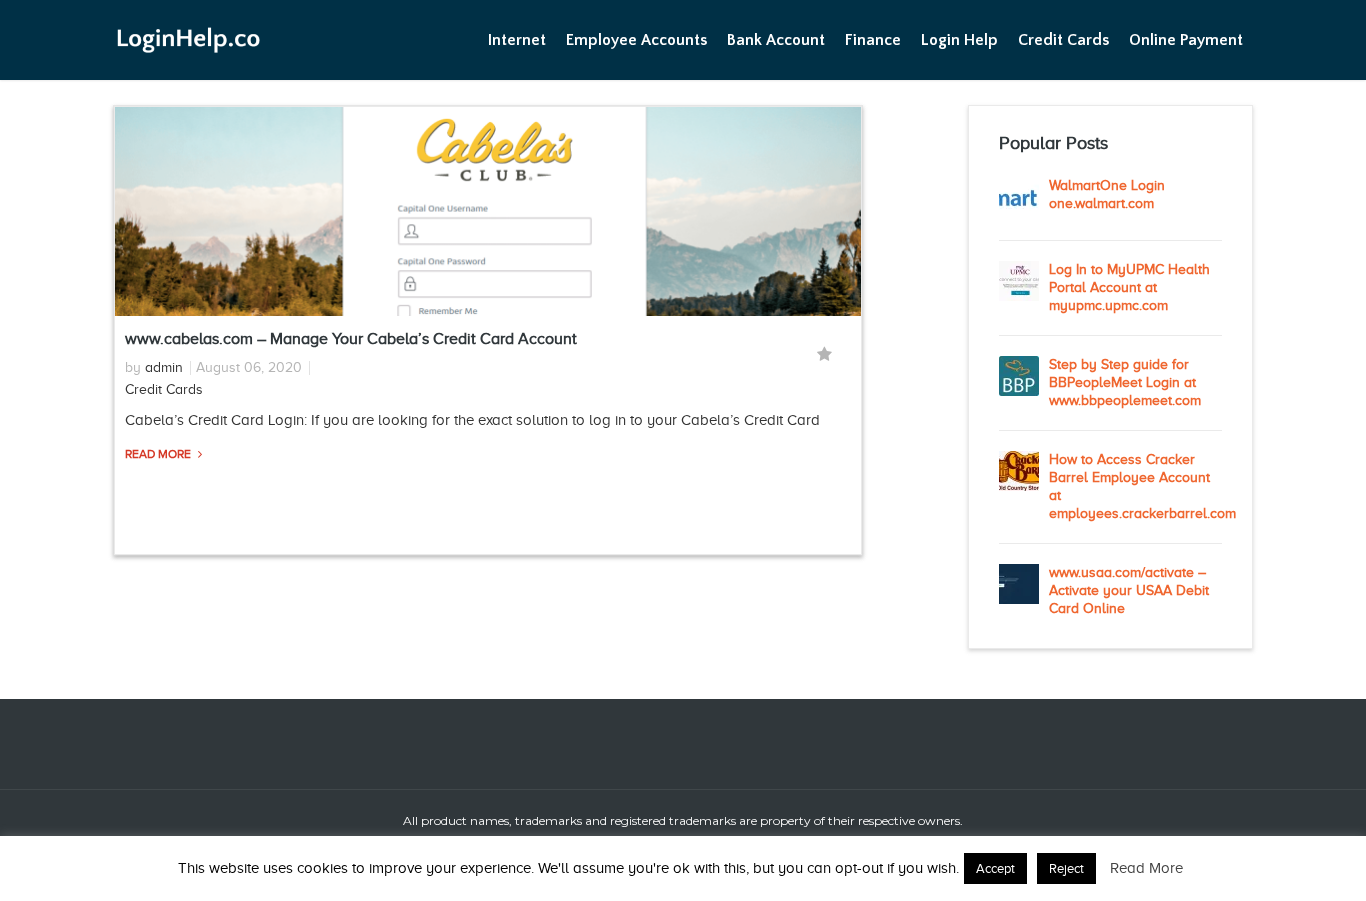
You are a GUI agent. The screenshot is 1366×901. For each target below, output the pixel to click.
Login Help (959, 40)
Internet (517, 40)
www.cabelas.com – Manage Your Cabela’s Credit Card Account (351, 339)
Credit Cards (1063, 40)
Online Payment (1186, 40)
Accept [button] (995, 868)
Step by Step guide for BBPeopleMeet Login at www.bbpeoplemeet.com (1125, 382)
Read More (159, 454)
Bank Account (776, 40)
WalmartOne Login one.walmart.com (1107, 194)
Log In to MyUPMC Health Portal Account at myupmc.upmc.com (1129, 287)
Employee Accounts (636, 40)
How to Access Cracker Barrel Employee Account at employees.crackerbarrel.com (1135, 486)
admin (164, 367)
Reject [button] (1066, 868)
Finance (873, 40)
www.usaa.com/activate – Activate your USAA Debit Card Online (1129, 590)
